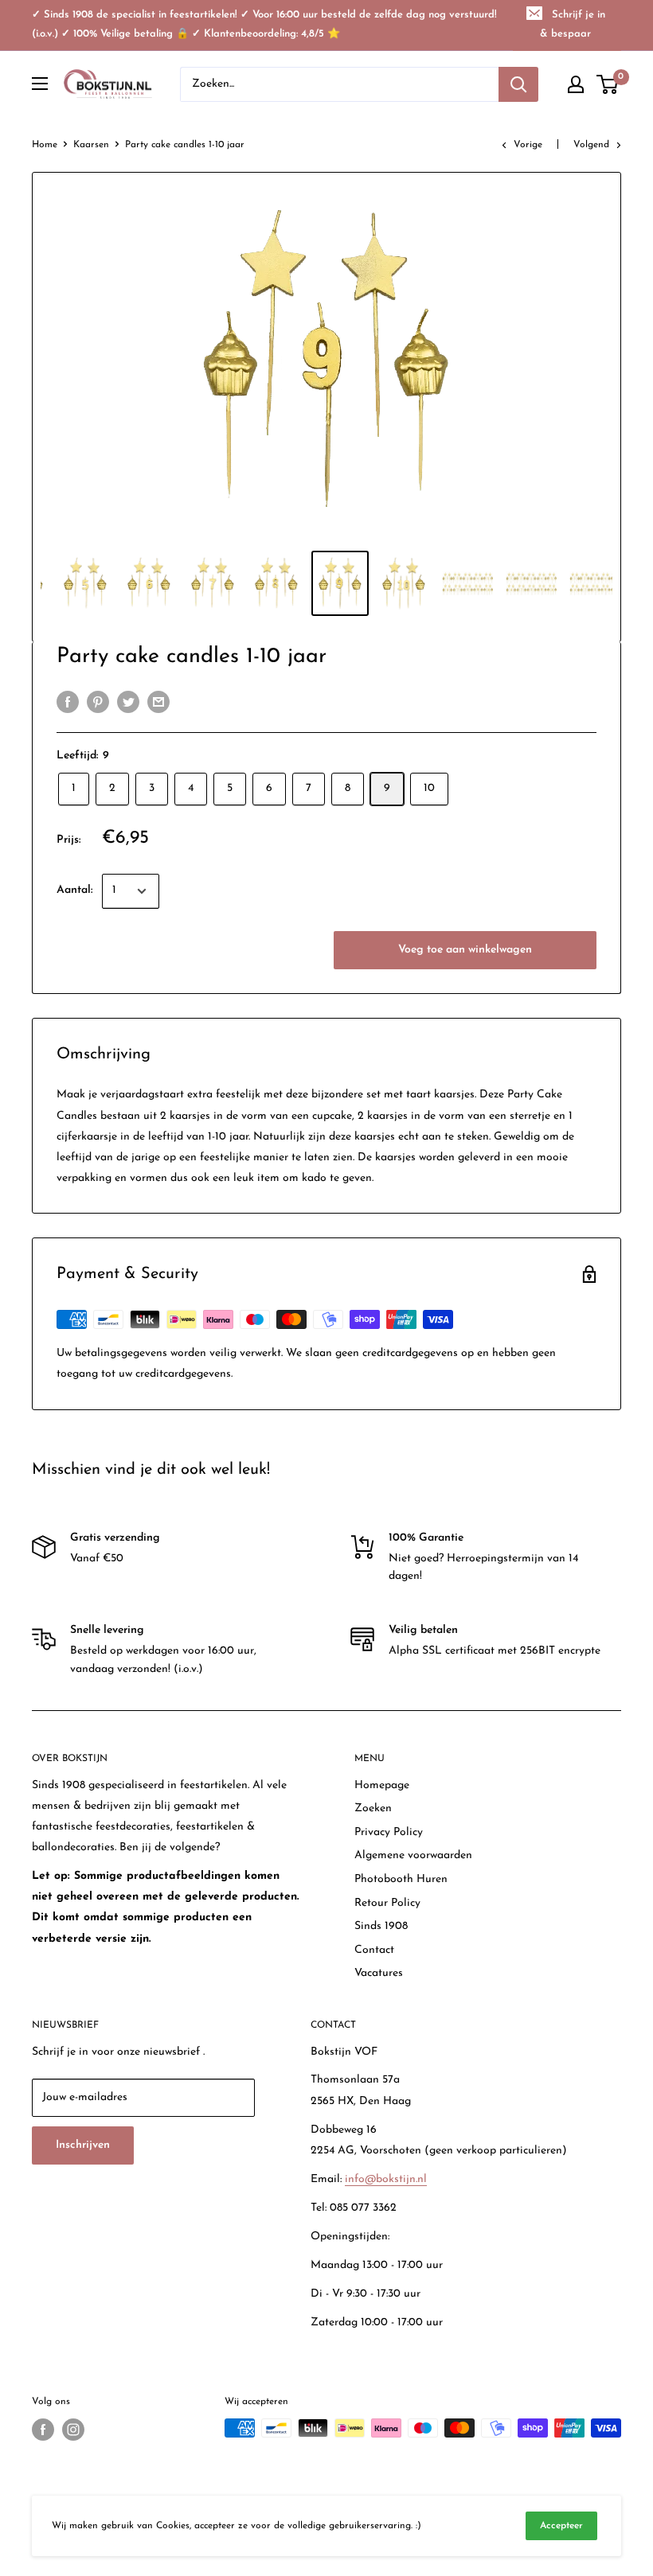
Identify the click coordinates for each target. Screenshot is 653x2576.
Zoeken (373, 1808)
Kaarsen (91, 145)
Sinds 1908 (381, 1926)
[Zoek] (518, 84)
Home (45, 145)
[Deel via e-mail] (158, 702)
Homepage (382, 1785)
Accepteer (561, 2526)
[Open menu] (40, 84)
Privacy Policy (389, 1832)
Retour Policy (387, 1903)
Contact (374, 1950)
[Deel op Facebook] (68, 702)
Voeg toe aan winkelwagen (465, 950)
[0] (608, 84)
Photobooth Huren (401, 1879)
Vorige (528, 145)
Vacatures (379, 1973)
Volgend (591, 145)
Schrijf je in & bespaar (573, 24)
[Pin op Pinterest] (98, 702)
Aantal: (74, 890)
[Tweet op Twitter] (128, 702)
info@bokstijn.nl (386, 2179)
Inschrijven (83, 2145)
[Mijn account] (576, 84)
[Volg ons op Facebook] (43, 2430)
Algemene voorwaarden (413, 1855)
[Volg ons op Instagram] (73, 2430)
